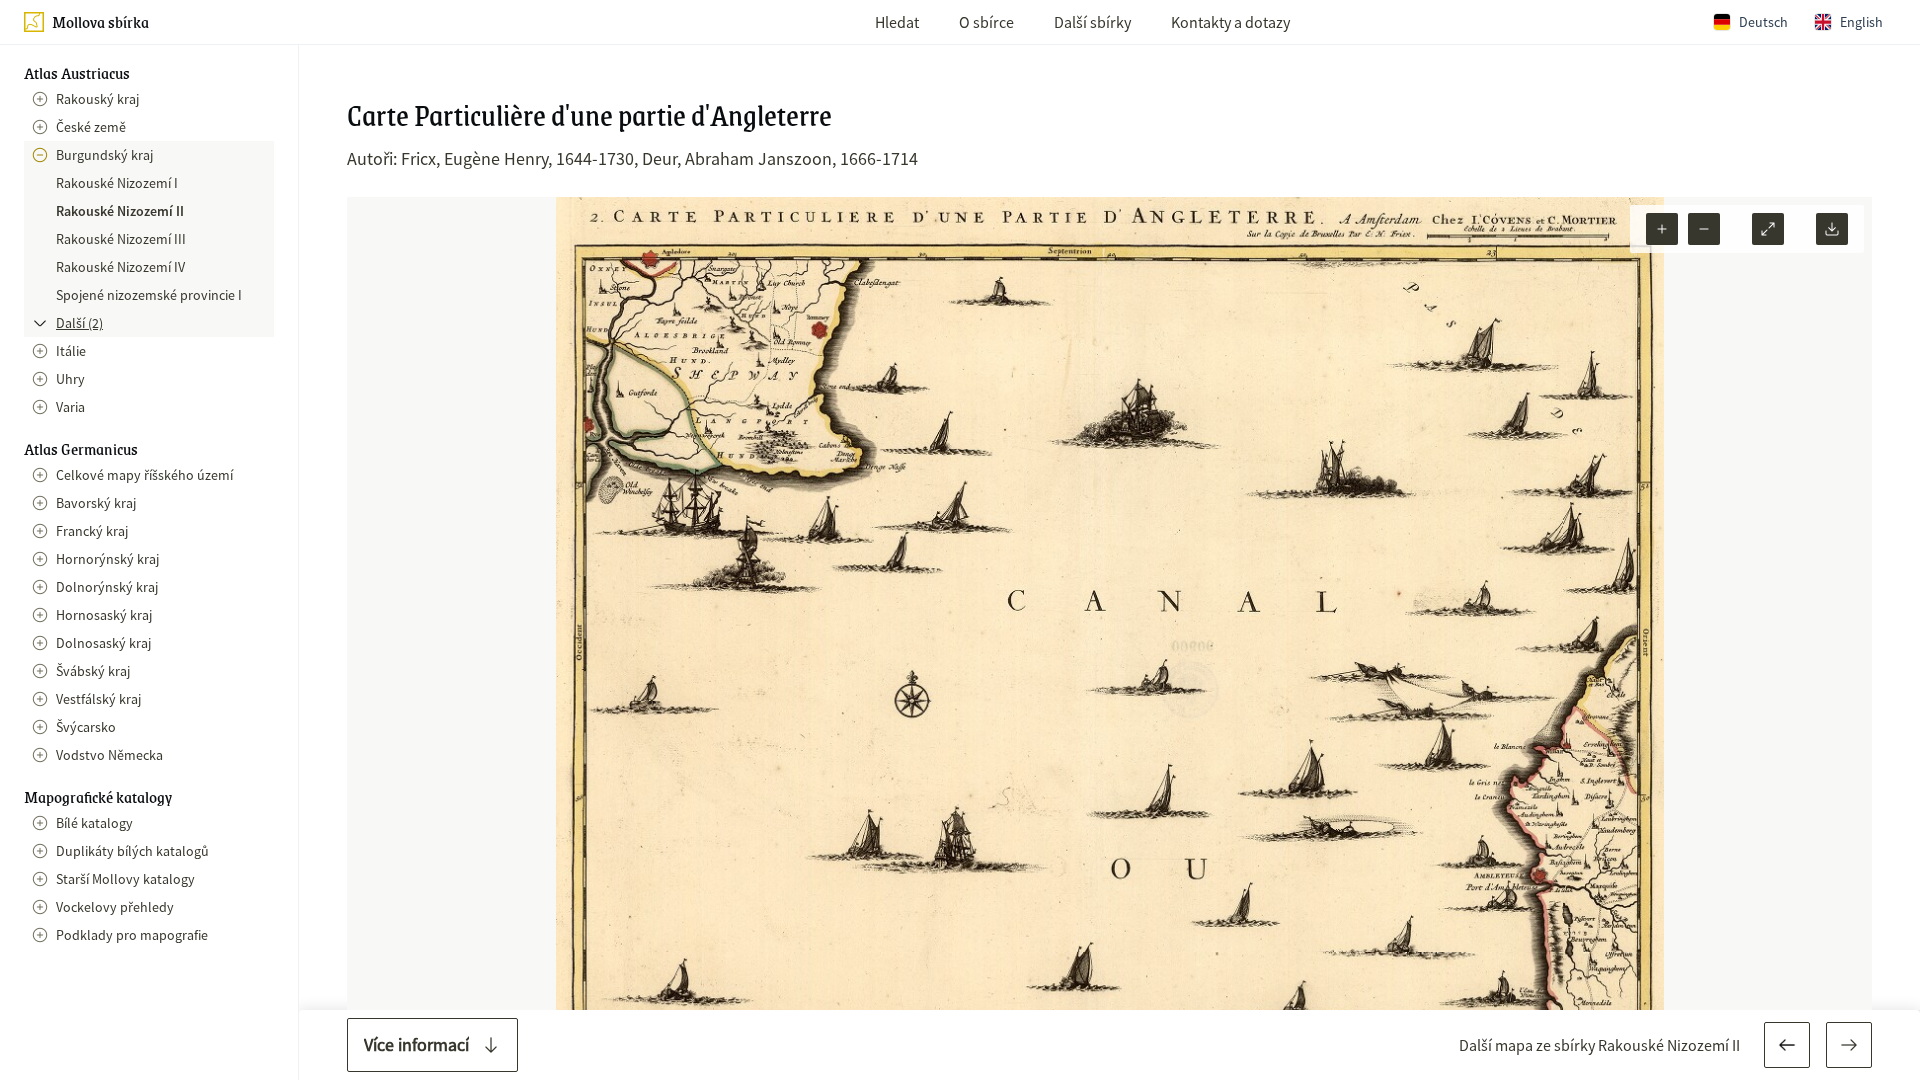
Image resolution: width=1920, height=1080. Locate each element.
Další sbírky (1092, 22)
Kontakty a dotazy (1230, 22)
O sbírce (986, 22)
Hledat (897, 22)
